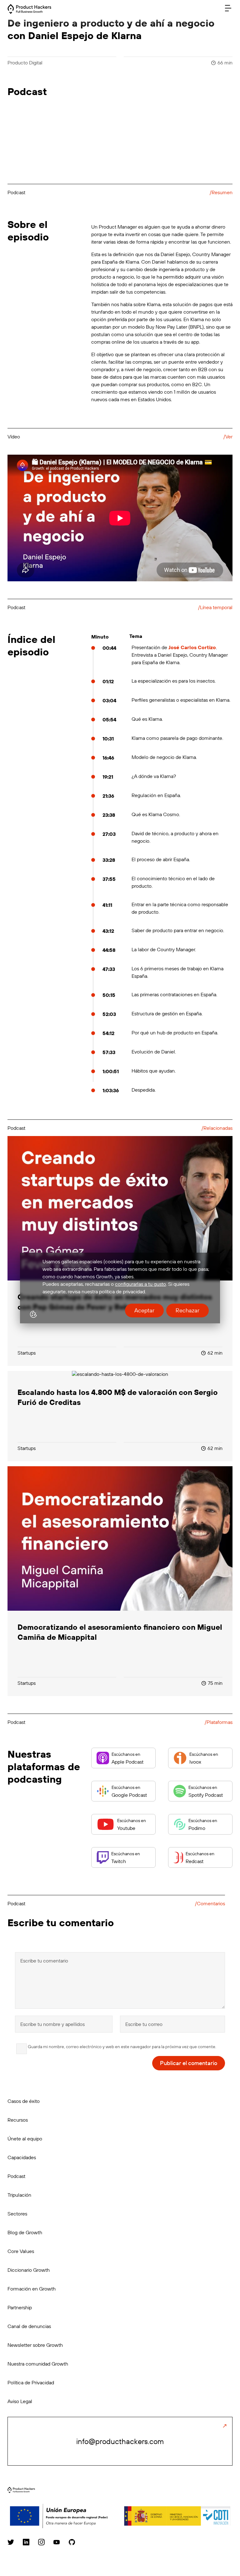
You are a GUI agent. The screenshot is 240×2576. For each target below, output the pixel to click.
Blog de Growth (25, 2232)
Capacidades (22, 2157)
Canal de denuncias (29, 2326)
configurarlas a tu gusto (140, 1284)
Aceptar (144, 1310)
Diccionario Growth (29, 2270)
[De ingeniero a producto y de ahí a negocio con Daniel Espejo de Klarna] (29, 12)
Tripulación (19, 2195)
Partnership (20, 2307)
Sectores (17, 2214)
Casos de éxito (24, 2101)
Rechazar (187, 1310)
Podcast (16, 2176)
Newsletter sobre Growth (35, 2345)
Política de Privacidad (31, 2382)
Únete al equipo (25, 2139)
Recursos (18, 2120)
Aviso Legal (20, 2401)
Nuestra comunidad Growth (38, 2364)
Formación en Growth (32, 2289)
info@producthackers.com (120, 2441)
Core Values (21, 2251)
